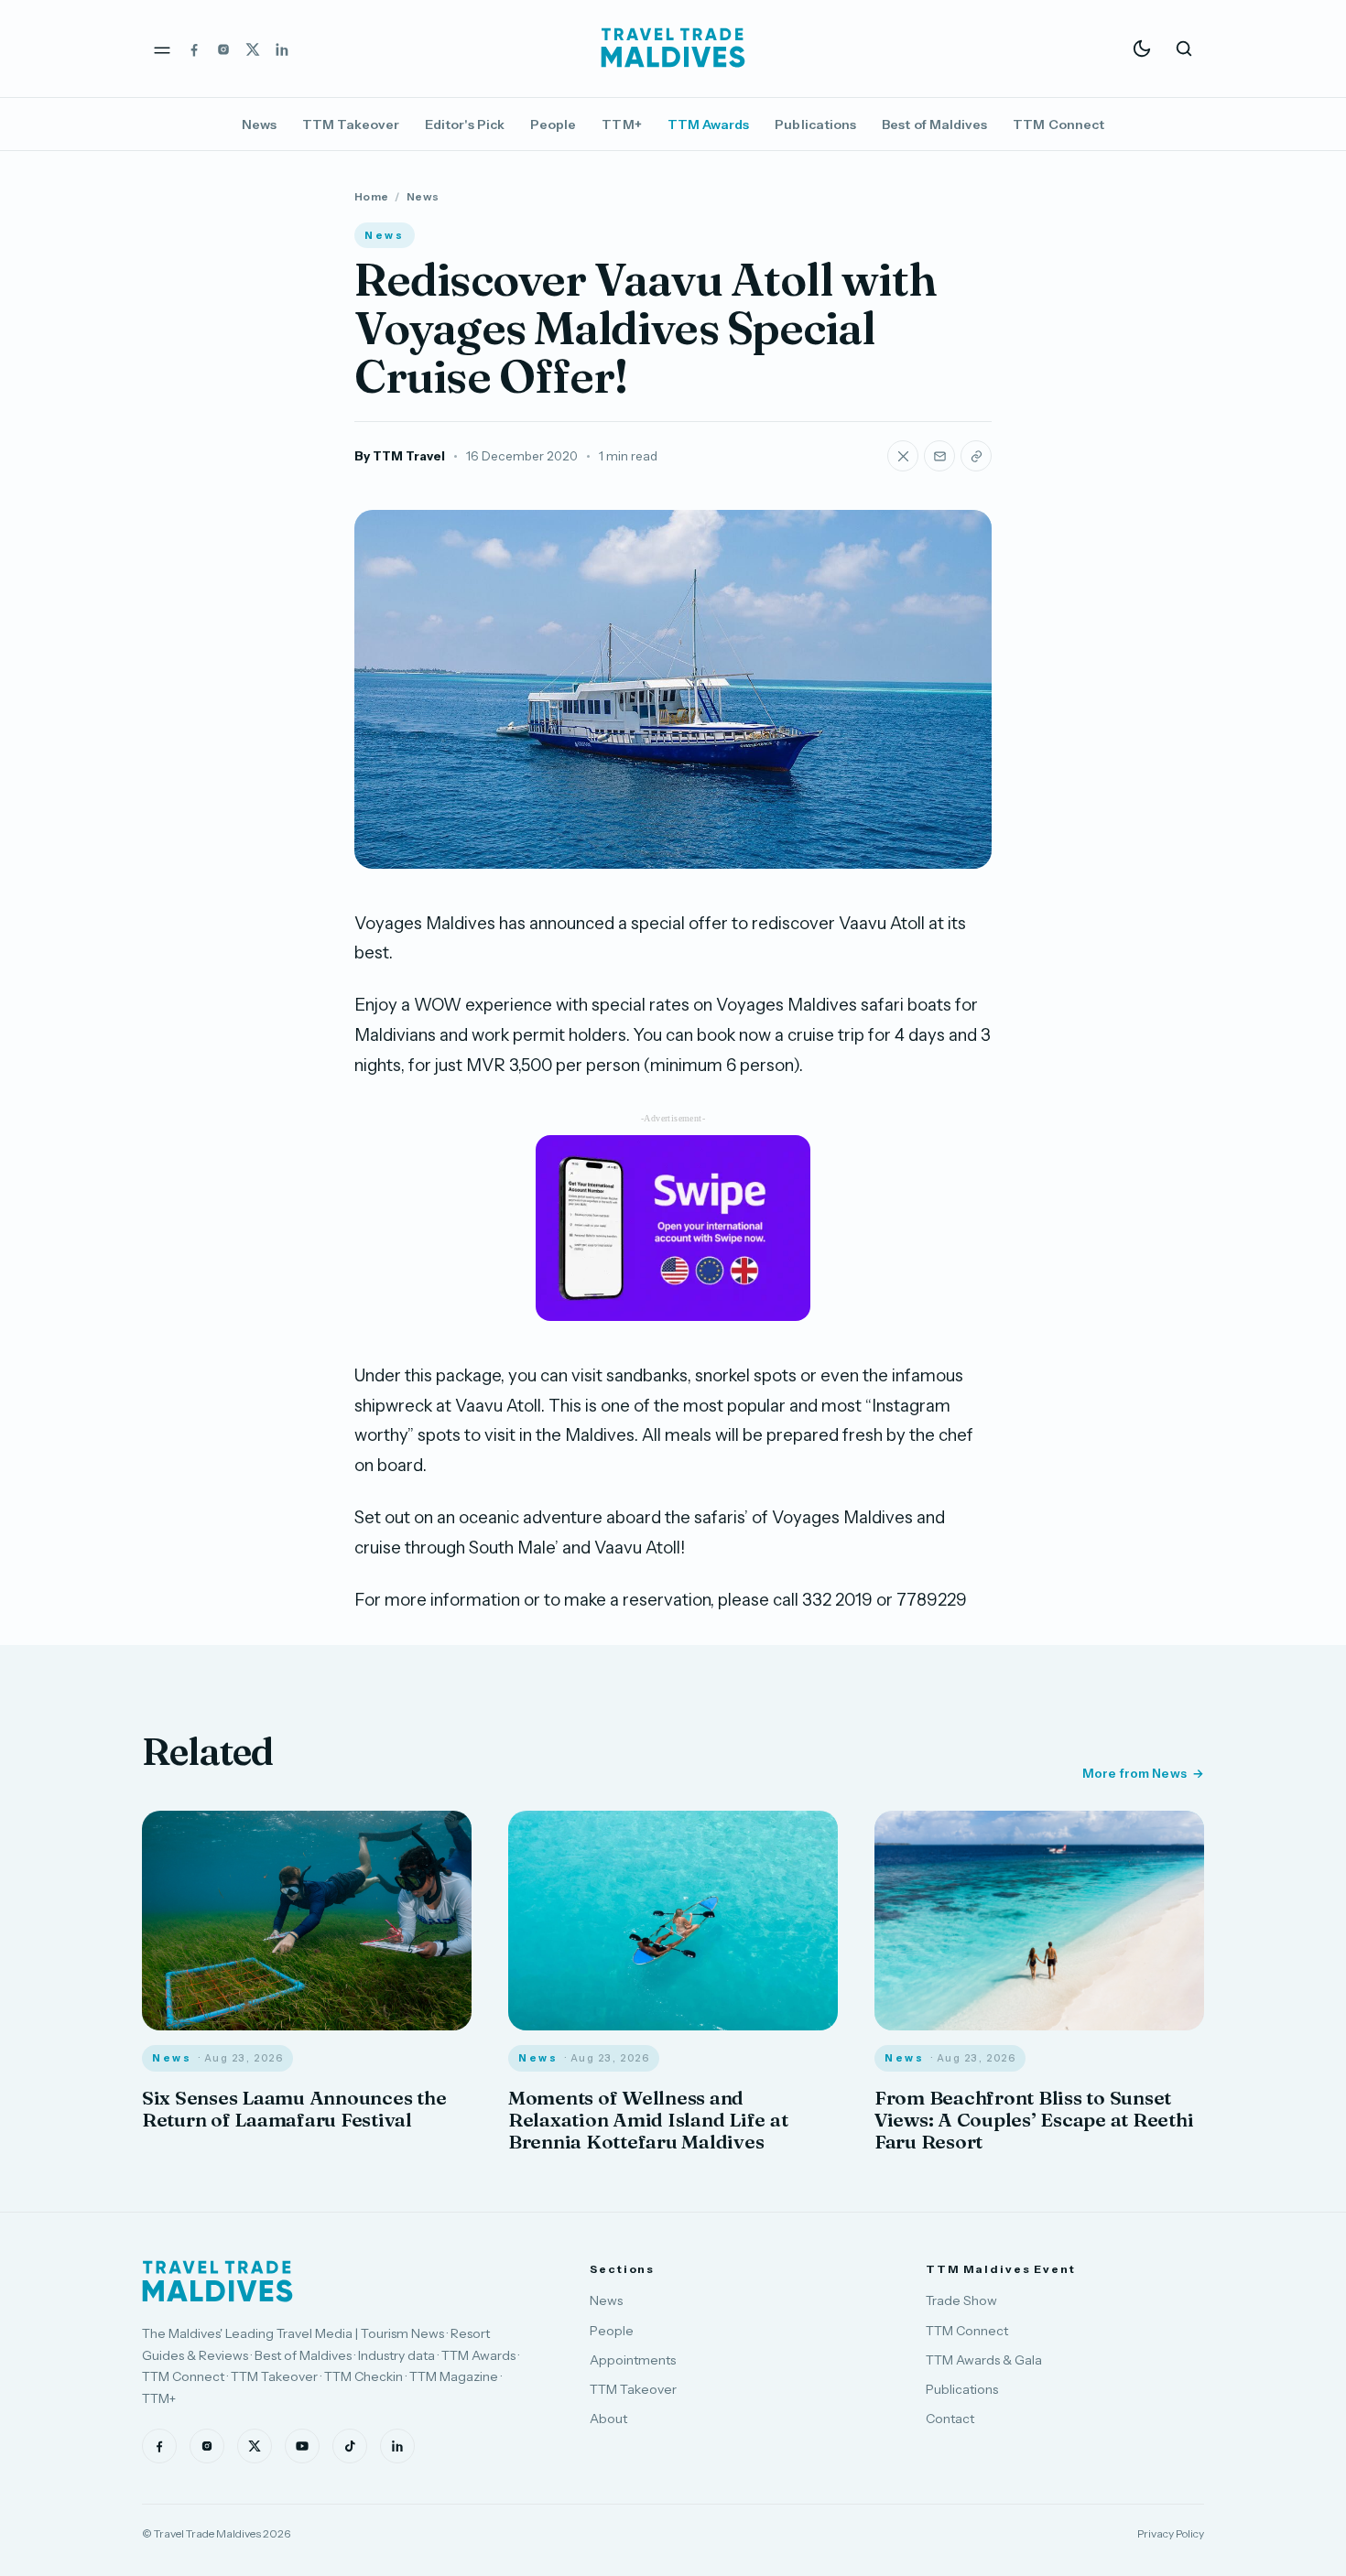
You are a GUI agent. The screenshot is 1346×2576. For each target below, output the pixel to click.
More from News (1134, 1773)
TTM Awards (709, 124)
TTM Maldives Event (1001, 2269)
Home (371, 196)
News (259, 124)
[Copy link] (976, 456)
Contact (950, 2419)
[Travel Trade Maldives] (217, 2281)
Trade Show (961, 2300)
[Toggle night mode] (1142, 49)
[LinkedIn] (282, 49)
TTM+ (621, 124)
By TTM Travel (400, 456)
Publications (815, 124)
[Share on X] (903, 456)
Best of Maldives (934, 124)
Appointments (633, 2360)
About (608, 2419)
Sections (622, 2269)
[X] (253, 49)
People (553, 124)
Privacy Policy (1171, 2533)
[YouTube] (302, 2446)
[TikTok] (350, 2446)
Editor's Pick (465, 124)
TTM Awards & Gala (984, 2360)
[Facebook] (194, 49)
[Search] (1184, 49)
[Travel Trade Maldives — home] (673, 49)
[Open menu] (162, 49)
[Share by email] (939, 456)
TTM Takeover (351, 124)
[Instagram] (223, 49)
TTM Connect (1058, 124)
